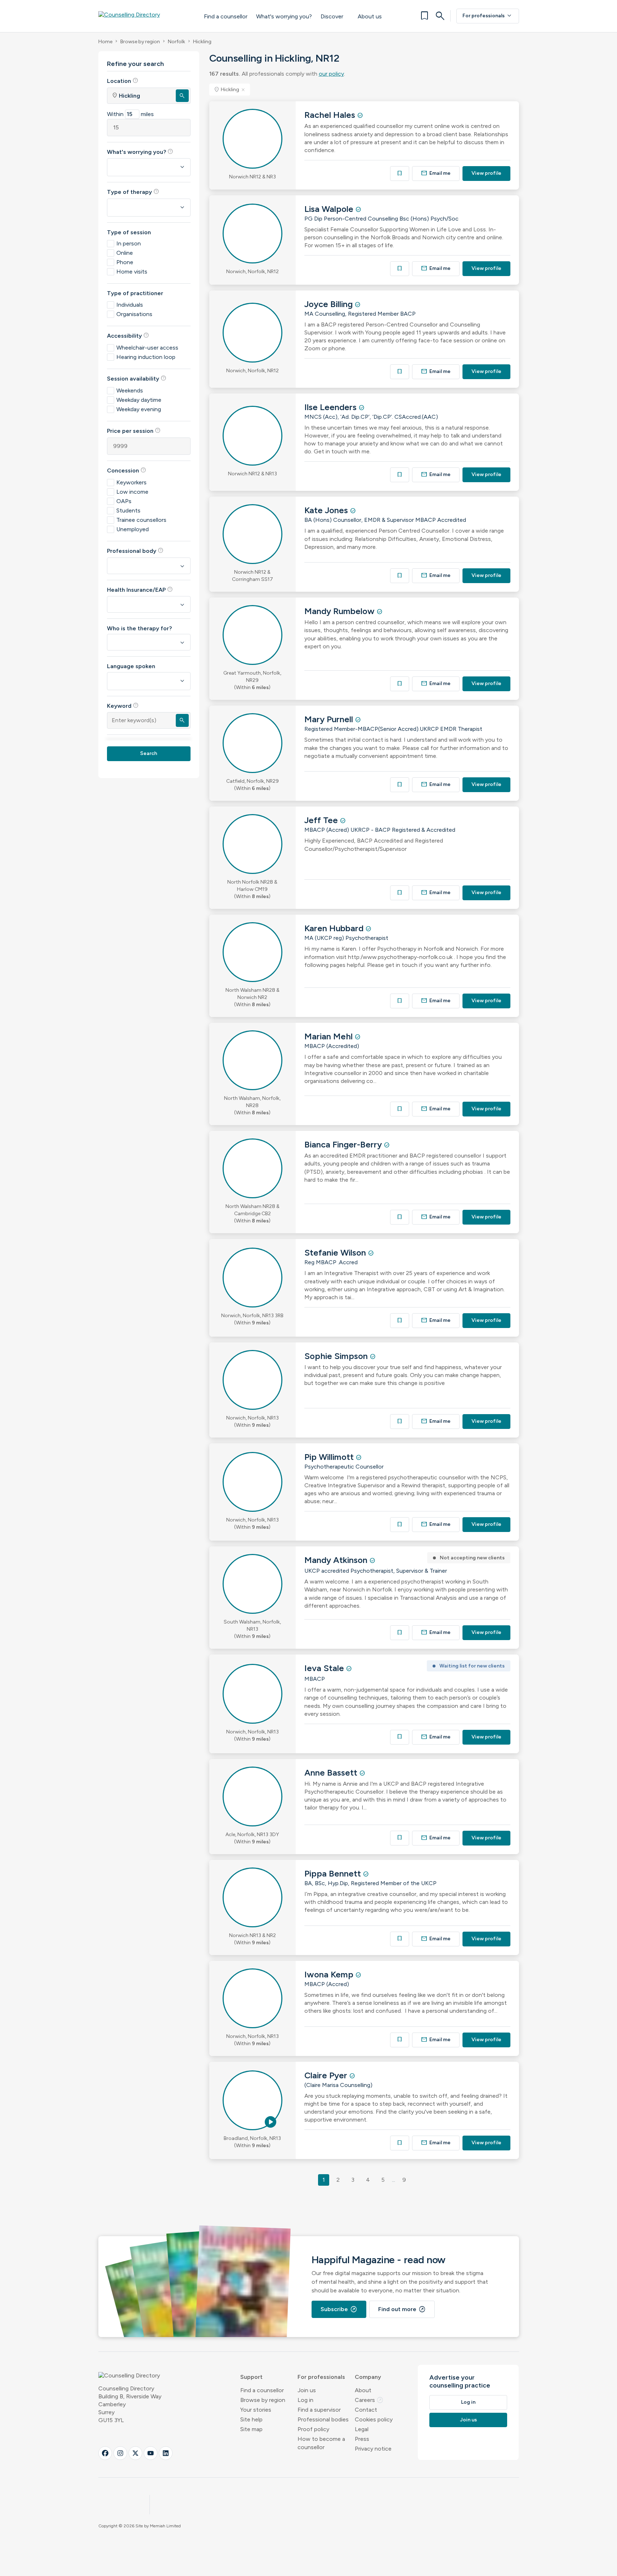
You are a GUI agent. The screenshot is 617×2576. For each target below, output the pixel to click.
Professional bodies (323, 2419)
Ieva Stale (325, 1668)
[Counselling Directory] (144, 16)
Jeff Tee (322, 820)
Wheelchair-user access (147, 348)
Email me (436, 173)
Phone (125, 262)
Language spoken (131, 666)
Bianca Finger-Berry (344, 1144)
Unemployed (133, 529)
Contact (366, 2410)
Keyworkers (131, 482)
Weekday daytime (139, 400)
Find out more (402, 2309)
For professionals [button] (321, 2377)
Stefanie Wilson (336, 1253)
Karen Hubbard (335, 928)
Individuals (130, 305)
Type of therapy (133, 192)
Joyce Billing (330, 304)
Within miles (130, 114)
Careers (369, 2400)
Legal (362, 2429)
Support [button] (251, 2377)
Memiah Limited (165, 2526)
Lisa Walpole (330, 209)
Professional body (135, 551)
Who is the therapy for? (139, 628)
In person (129, 243)
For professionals (488, 16)
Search (149, 753)
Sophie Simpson (337, 1356)
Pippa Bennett (334, 1873)
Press (362, 2439)
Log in (305, 2400)
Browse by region (140, 42)
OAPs (124, 501)
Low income (132, 492)
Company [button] (368, 2377)
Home (105, 42)
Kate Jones (327, 510)
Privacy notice (373, 2449)
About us (370, 16)
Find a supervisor (319, 2410)
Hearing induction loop (146, 357)
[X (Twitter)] (135, 2453)
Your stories (256, 2410)
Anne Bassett (332, 1773)
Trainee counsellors (141, 520)
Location (123, 81)
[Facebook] (105, 2453)
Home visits (132, 272)
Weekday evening (139, 409)
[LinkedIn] (166, 2453)
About (363, 2390)
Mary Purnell (330, 719)
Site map (251, 2429)
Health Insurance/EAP (140, 590)
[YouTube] (151, 2453)
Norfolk (176, 42)
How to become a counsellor (321, 2443)
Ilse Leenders (332, 407)
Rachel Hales (331, 115)
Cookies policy (374, 2419)
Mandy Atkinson (337, 1560)
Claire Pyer (327, 2075)
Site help (251, 2419)
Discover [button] (332, 16)
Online (125, 253)
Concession (127, 470)
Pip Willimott (330, 1457)
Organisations (134, 314)
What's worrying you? (284, 16)
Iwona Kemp (330, 1974)
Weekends (130, 390)
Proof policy (313, 2429)
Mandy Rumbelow (341, 611)
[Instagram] (120, 2453)
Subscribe (339, 2309)
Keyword (123, 706)
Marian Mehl (330, 1036)
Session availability (137, 378)
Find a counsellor (226, 16)
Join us (307, 2390)
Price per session (134, 431)
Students (128, 510)
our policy (331, 74)
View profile (486, 173)
